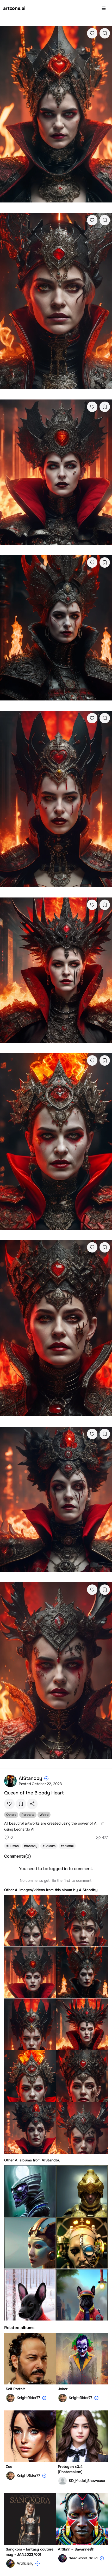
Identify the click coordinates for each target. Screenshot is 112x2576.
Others (11, 1815)
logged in (58, 1869)
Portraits (28, 1815)
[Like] (92, 33)
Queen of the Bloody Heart (34, 1793)
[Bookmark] (105, 33)
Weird (44, 1815)
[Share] (32, 1804)
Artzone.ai (14, 8)
